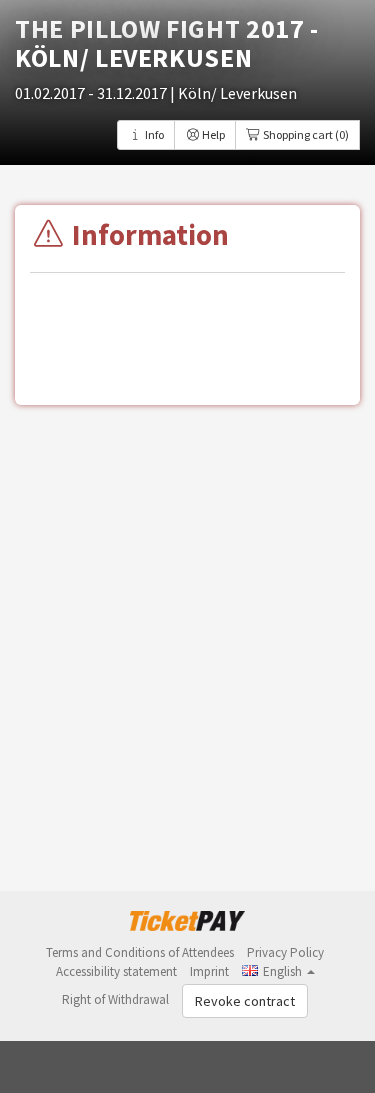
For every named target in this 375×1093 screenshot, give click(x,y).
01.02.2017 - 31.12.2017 (92, 93)
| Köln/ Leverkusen (233, 93)
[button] (278, 971)
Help (212, 134)
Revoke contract (245, 1001)
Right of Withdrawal (115, 999)
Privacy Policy (285, 952)
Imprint (209, 971)
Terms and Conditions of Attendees (140, 952)
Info (153, 134)
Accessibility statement (116, 971)
